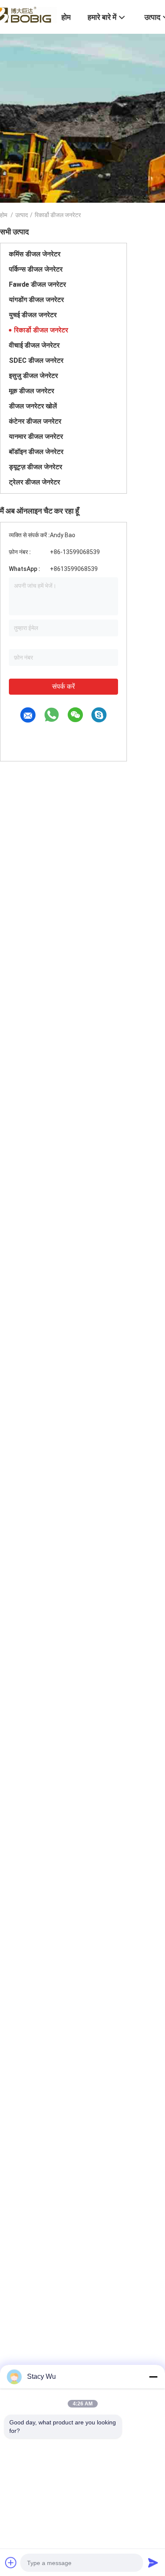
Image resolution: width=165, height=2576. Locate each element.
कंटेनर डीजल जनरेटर (35, 421)
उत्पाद (22, 215)
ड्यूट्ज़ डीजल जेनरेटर (36, 467)
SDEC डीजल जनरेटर (36, 360)
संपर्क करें (63, 686)
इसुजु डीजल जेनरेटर (33, 376)
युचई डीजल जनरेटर (33, 315)
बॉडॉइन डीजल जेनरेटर (36, 452)
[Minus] (153, 2377)
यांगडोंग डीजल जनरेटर (36, 300)
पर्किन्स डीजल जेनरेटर (36, 269)
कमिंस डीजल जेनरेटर (35, 254)
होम (4, 215)
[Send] (153, 2562)
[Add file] (11, 2562)
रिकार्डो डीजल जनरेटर (41, 330)
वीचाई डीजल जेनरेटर (34, 345)
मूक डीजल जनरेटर (32, 391)
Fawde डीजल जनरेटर (37, 284)
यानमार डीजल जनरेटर (36, 436)
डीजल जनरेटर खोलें (33, 406)
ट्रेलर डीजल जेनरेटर (34, 482)
